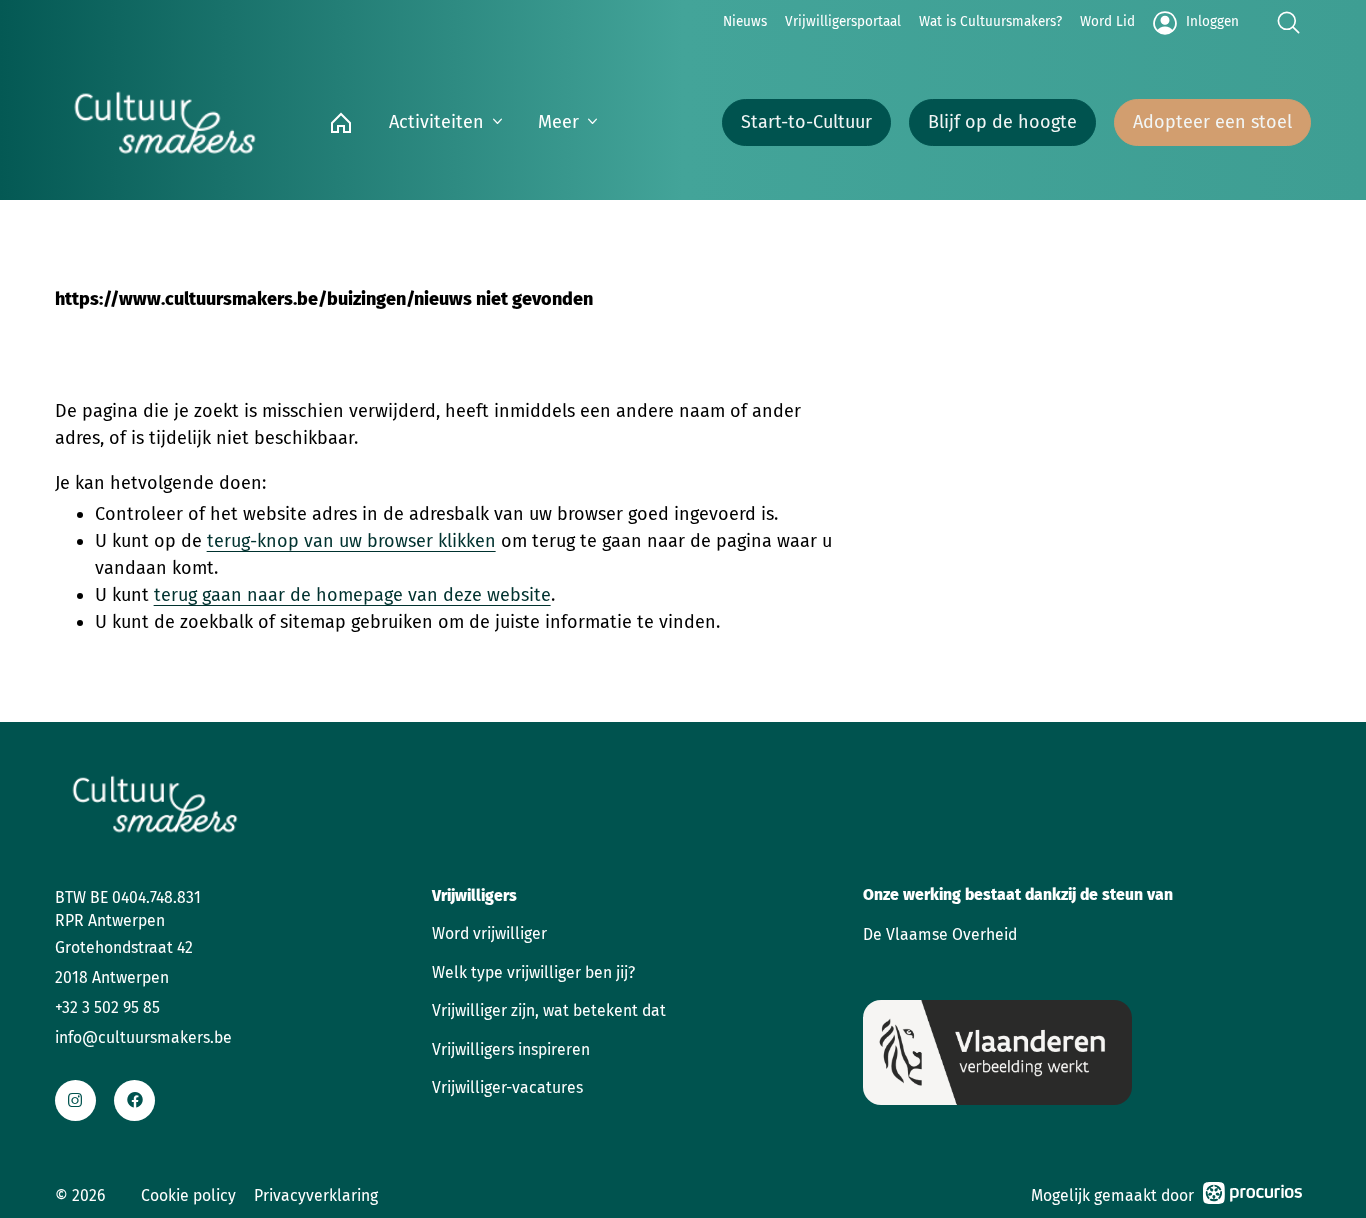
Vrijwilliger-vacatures (507, 1087)
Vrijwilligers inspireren (511, 1049)
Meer (558, 122)
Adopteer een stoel (1212, 122)
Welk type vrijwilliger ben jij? (533, 972)
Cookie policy (188, 1195)
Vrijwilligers (474, 895)
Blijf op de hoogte (1002, 122)
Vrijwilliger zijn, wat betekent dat (549, 1010)
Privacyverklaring (316, 1195)
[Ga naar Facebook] (134, 1100)
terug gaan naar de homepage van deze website (352, 595)
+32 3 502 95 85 (107, 1007)
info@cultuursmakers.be (143, 1037)
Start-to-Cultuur (806, 122)
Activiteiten (436, 122)
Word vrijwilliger (489, 933)
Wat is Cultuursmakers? (990, 21)
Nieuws (745, 21)
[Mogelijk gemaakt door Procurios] (1253, 1196)
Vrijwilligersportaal (843, 21)
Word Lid (1107, 21)
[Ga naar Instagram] (75, 1100)
